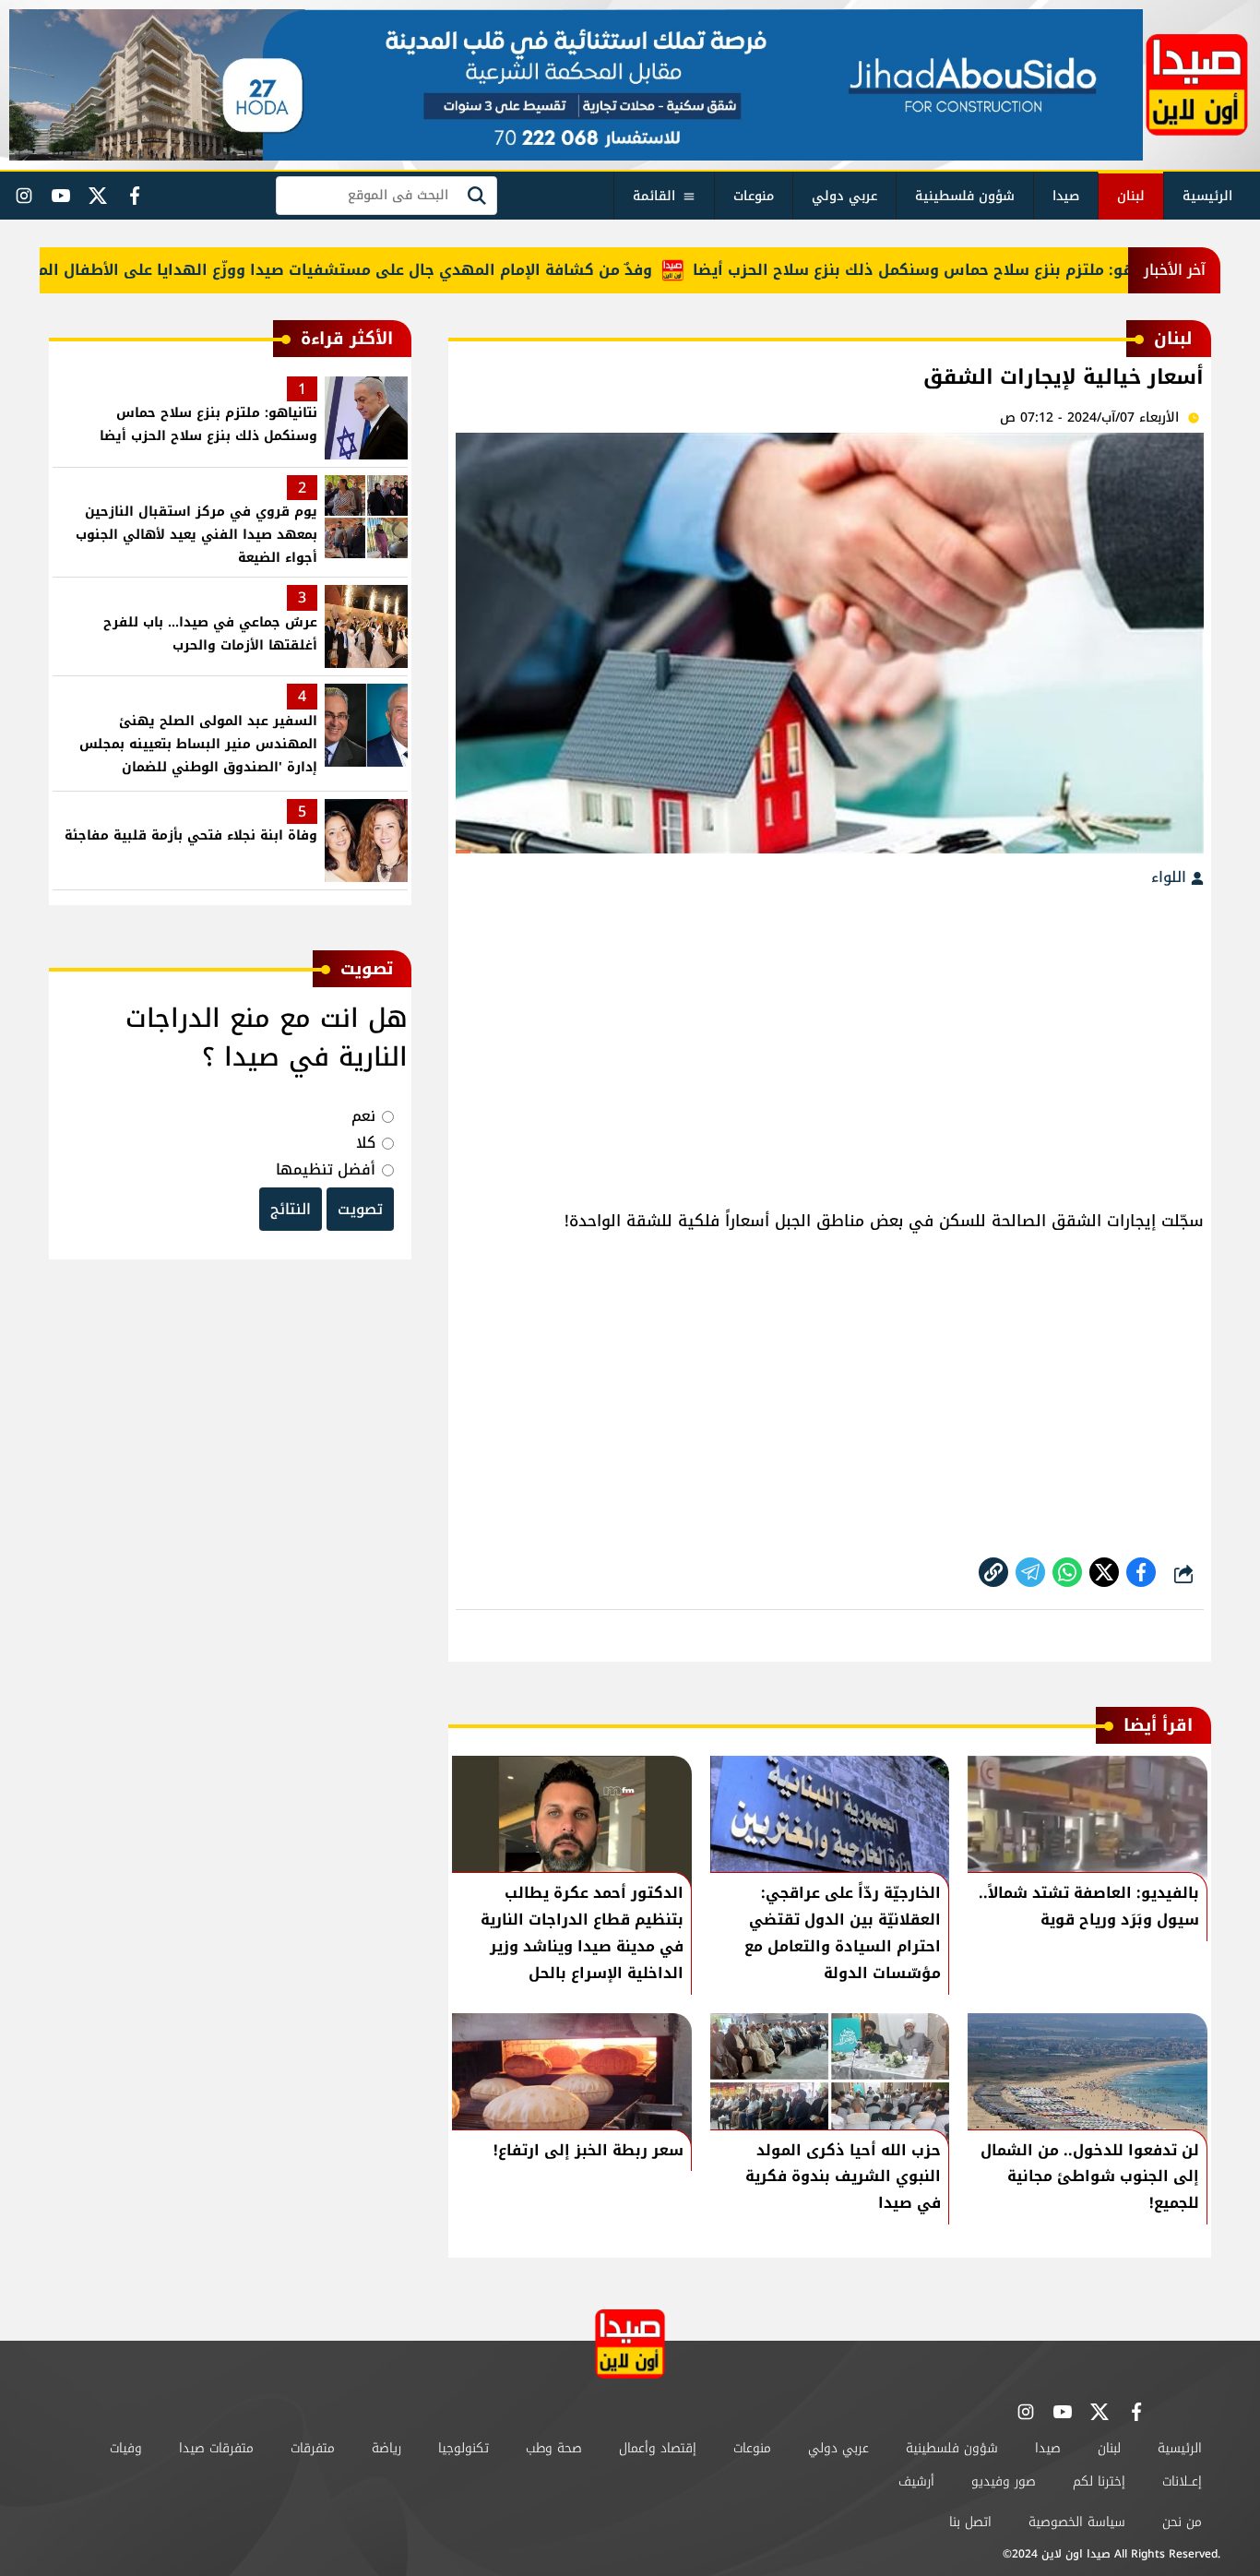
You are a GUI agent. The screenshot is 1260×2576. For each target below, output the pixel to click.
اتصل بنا (970, 2522)
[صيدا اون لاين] (1197, 85)
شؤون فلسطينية (965, 196)
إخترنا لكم (1099, 2481)
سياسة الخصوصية (1077, 2522)
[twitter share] (1104, 1572)
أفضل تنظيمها (326, 1169)
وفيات (126, 2448)
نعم (363, 1116)
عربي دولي (844, 196)
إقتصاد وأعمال (658, 2448)
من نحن (1182, 2522)
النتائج (291, 1209)
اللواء (1171, 877)
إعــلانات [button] (1182, 2481)
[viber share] (1030, 1572)
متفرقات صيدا (216, 2448)
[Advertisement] (830, 1039)
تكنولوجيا (464, 2448)
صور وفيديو (1004, 2481)
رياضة (386, 2448)
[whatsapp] (993, 1572)
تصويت (360, 1209)
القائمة (654, 196)
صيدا (1066, 196)
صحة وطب (554, 2448)
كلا (366, 1143)
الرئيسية (1207, 196)
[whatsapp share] (1067, 1572)
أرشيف (916, 2481)
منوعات (754, 196)
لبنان (1131, 196)
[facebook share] (1141, 1572)
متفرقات (313, 2448)
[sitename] (630, 2344)
